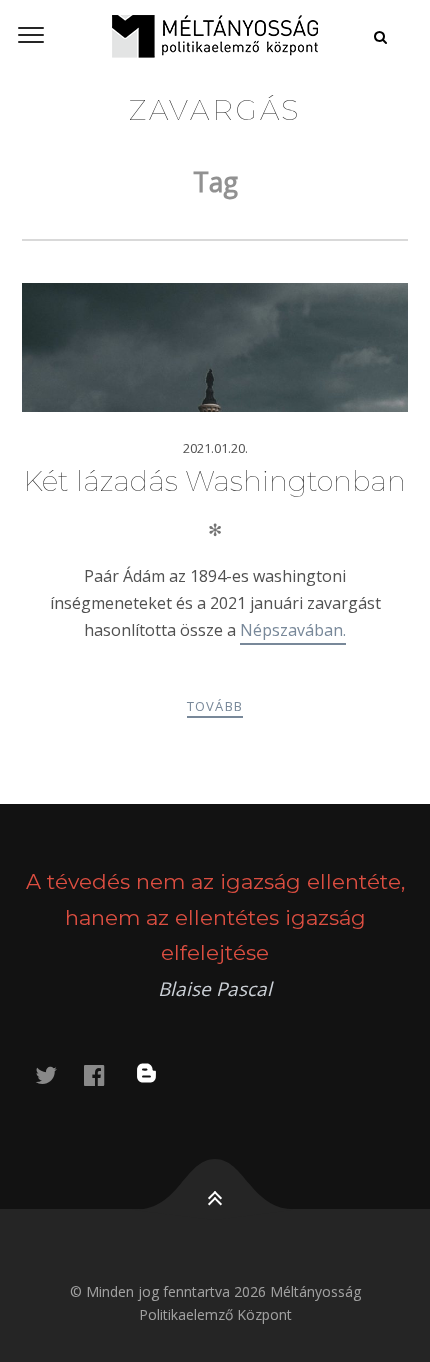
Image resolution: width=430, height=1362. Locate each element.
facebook (106, 1074)
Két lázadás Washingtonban (215, 481)
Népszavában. (293, 630)
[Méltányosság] (215, 36)
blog (159, 1074)
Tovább (215, 706)
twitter (58, 1074)
